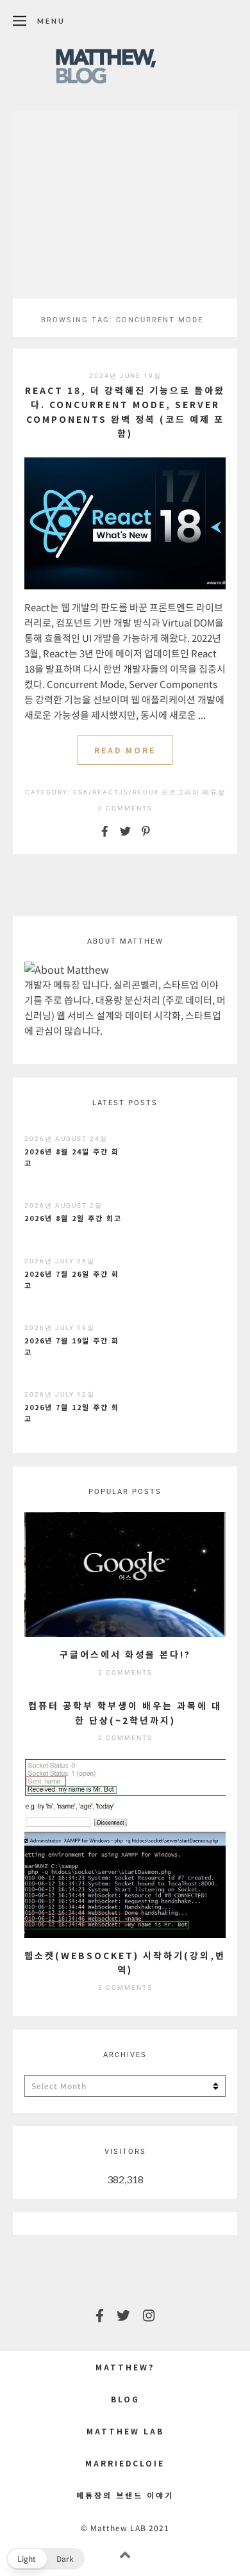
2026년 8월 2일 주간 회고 (73, 1218)
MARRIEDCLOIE (125, 2463)
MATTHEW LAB (125, 2431)
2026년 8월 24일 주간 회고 (72, 1157)
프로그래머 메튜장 (194, 792)
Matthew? (125, 2367)
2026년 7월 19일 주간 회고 (72, 1346)
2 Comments (125, 1672)
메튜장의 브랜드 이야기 (125, 2495)
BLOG (125, 2399)
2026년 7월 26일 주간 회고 (72, 1279)
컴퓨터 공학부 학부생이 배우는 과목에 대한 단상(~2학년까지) (125, 1712)
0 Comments (125, 808)
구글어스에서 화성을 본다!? (125, 1654)
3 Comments (125, 1988)
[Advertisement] (125, 204)
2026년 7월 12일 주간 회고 (72, 1413)
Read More (125, 750)
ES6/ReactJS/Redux (116, 792)
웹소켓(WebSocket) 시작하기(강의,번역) (125, 1962)
